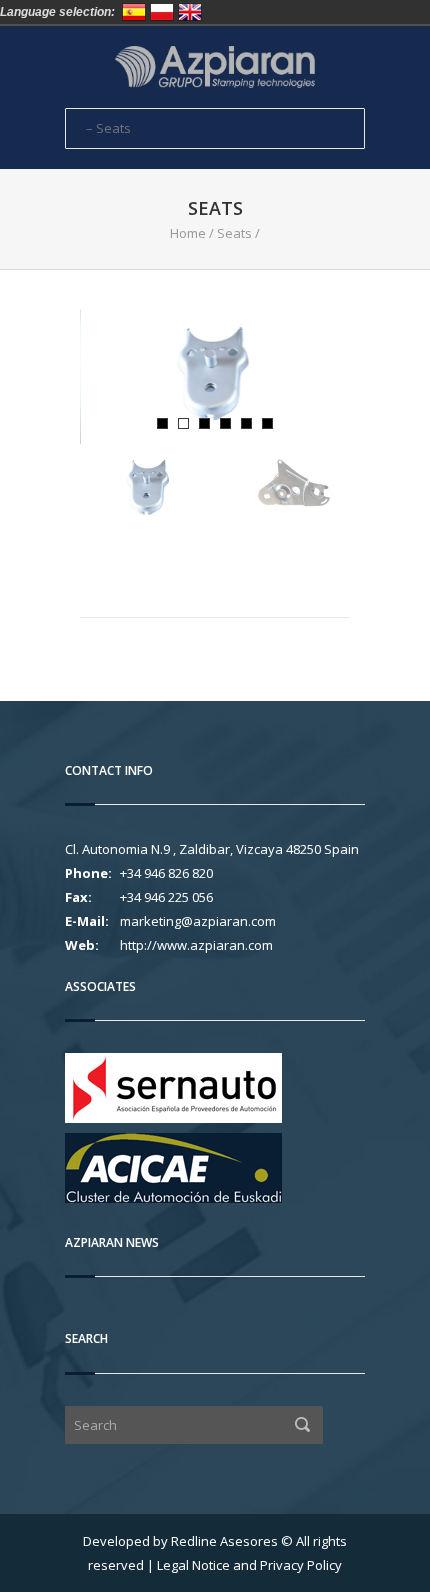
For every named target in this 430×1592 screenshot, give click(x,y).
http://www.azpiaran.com (196, 945)
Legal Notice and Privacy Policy (249, 1565)
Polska (162, 12)
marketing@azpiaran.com (198, 921)
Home (188, 233)
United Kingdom (190, 12)
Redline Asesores (224, 1541)
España (134, 12)
